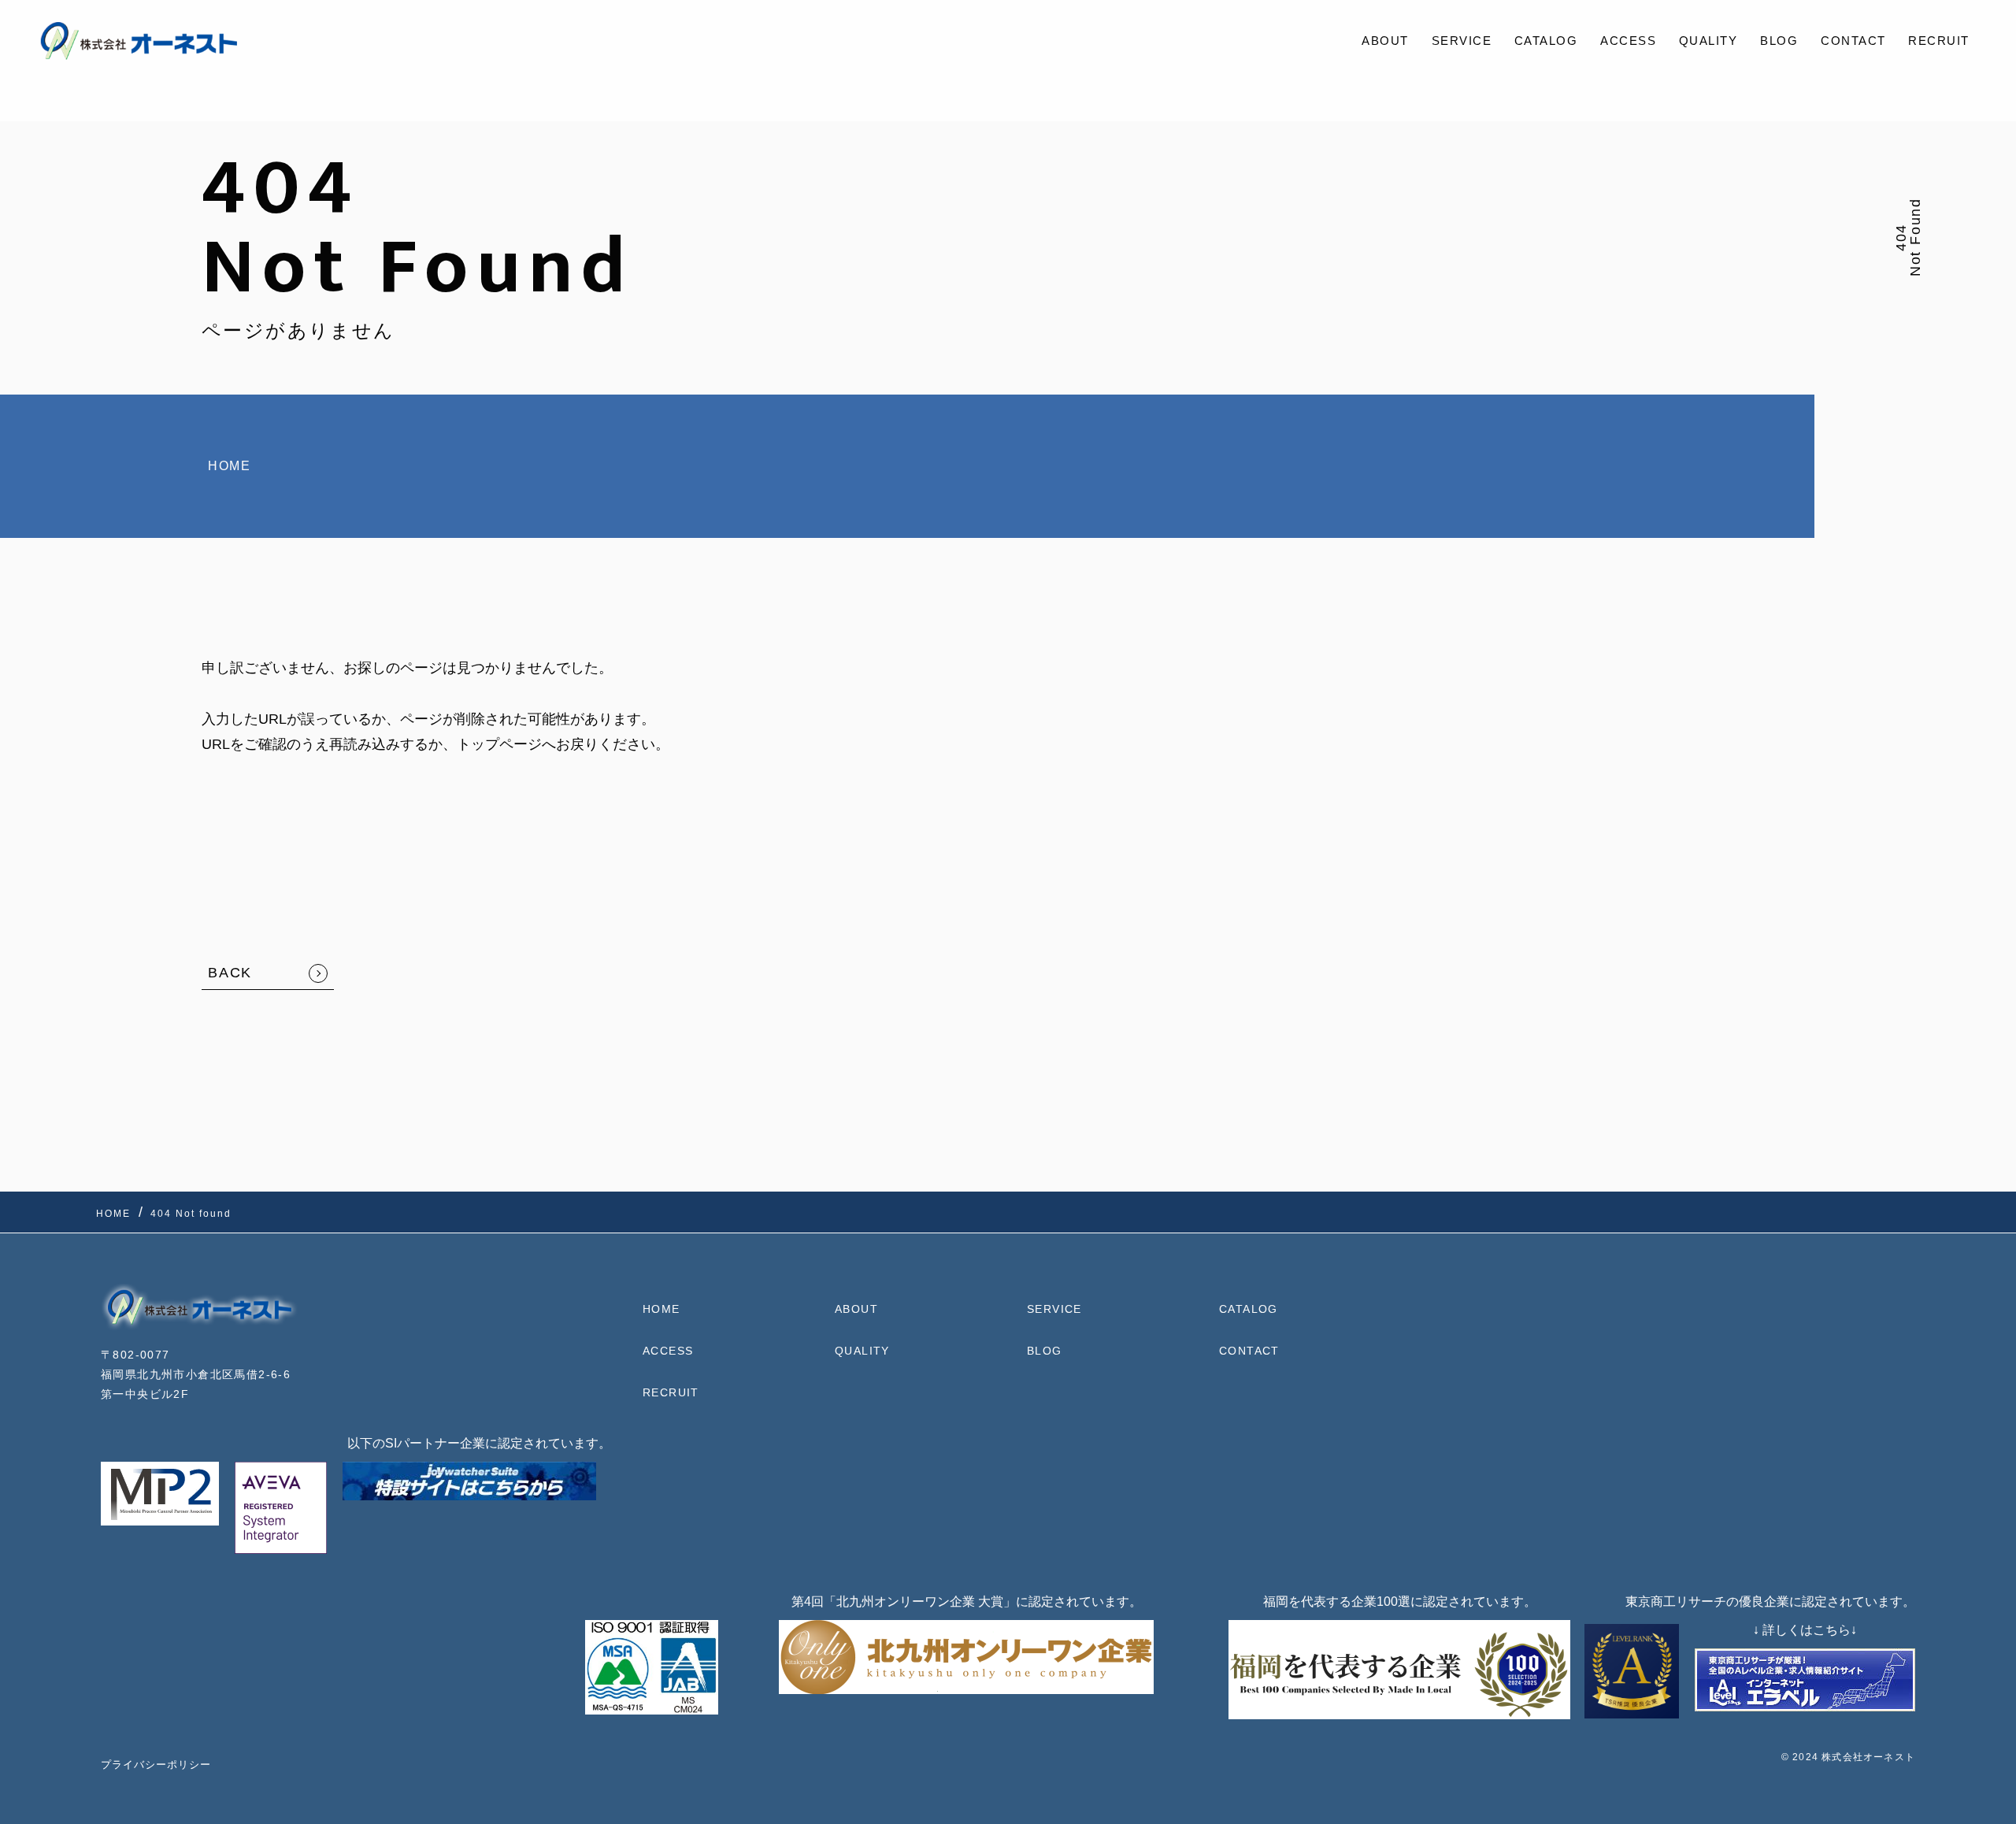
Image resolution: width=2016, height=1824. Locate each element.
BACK (230, 973)
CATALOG (1546, 41)
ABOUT (1385, 41)
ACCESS (1628, 41)
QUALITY (1708, 41)
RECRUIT (1939, 41)
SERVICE (1462, 41)
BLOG (1779, 41)
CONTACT (1853, 41)
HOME (229, 466)
